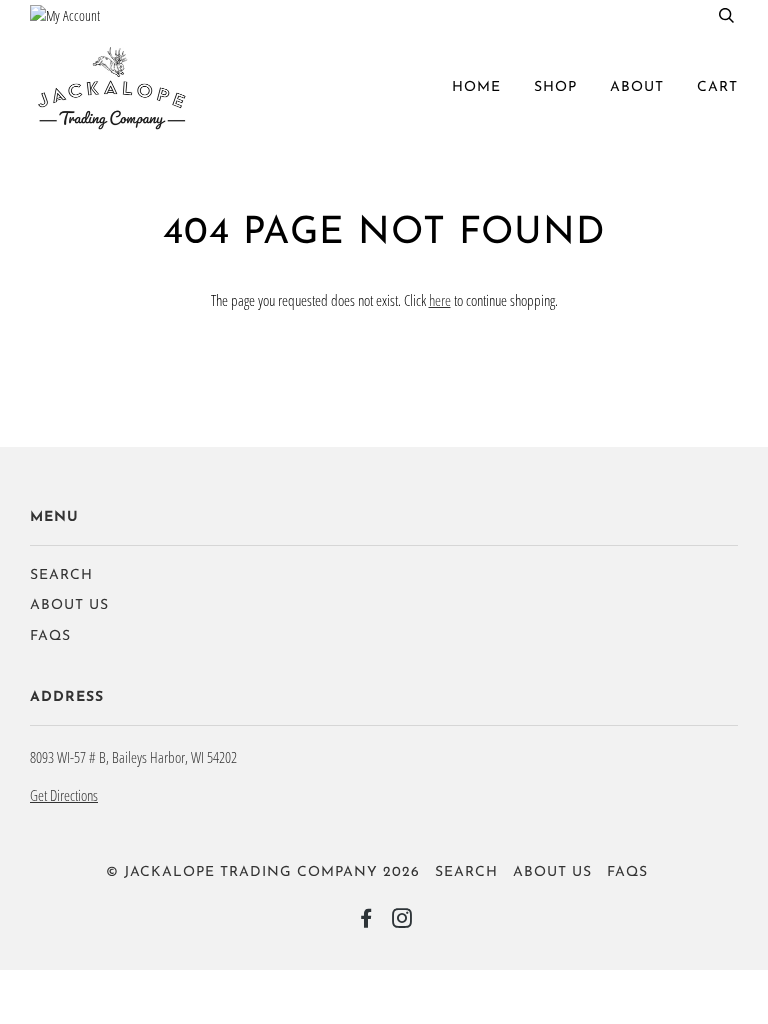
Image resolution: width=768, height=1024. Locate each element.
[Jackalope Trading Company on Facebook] (366, 922)
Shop (555, 87)
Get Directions (64, 795)
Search (61, 575)
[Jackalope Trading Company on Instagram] (402, 922)
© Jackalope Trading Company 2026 (263, 872)
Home (476, 87)
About (637, 87)
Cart (717, 87)
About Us (69, 605)
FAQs (50, 636)
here (440, 300)
